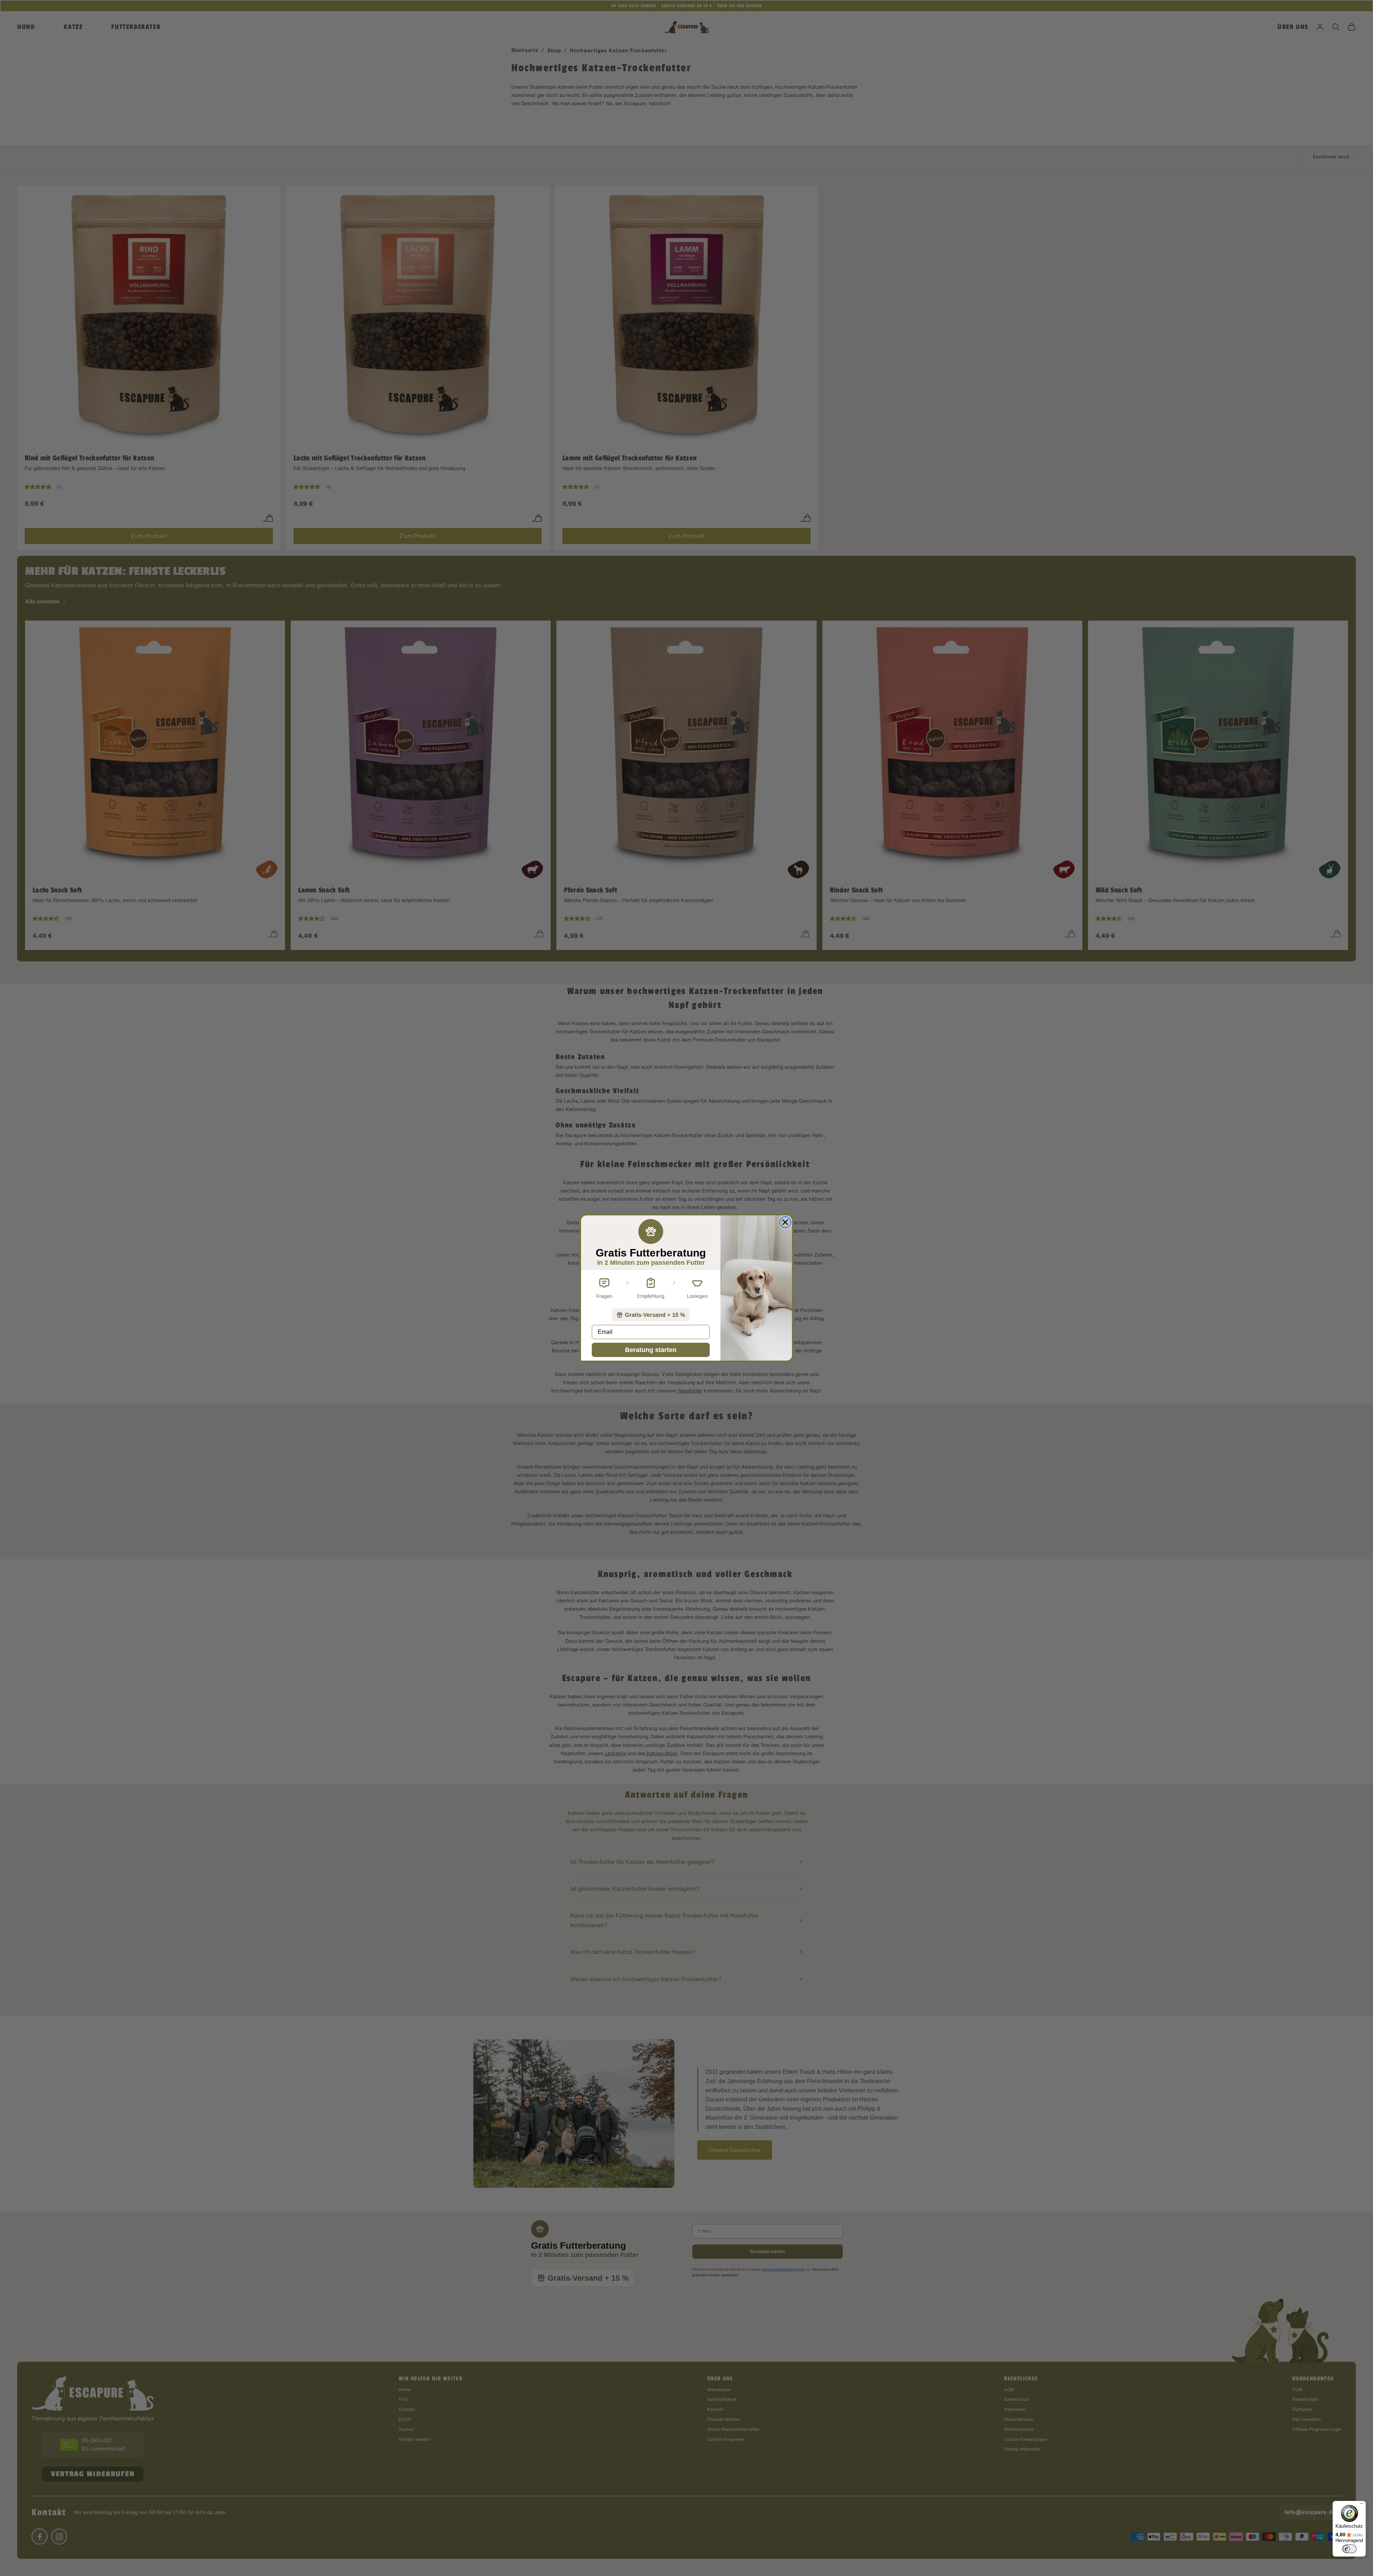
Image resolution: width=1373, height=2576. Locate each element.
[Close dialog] (785, 1222)
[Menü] (1362, 2505)
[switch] (1349, 2549)
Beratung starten (651, 1350)
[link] (651, 1315)
